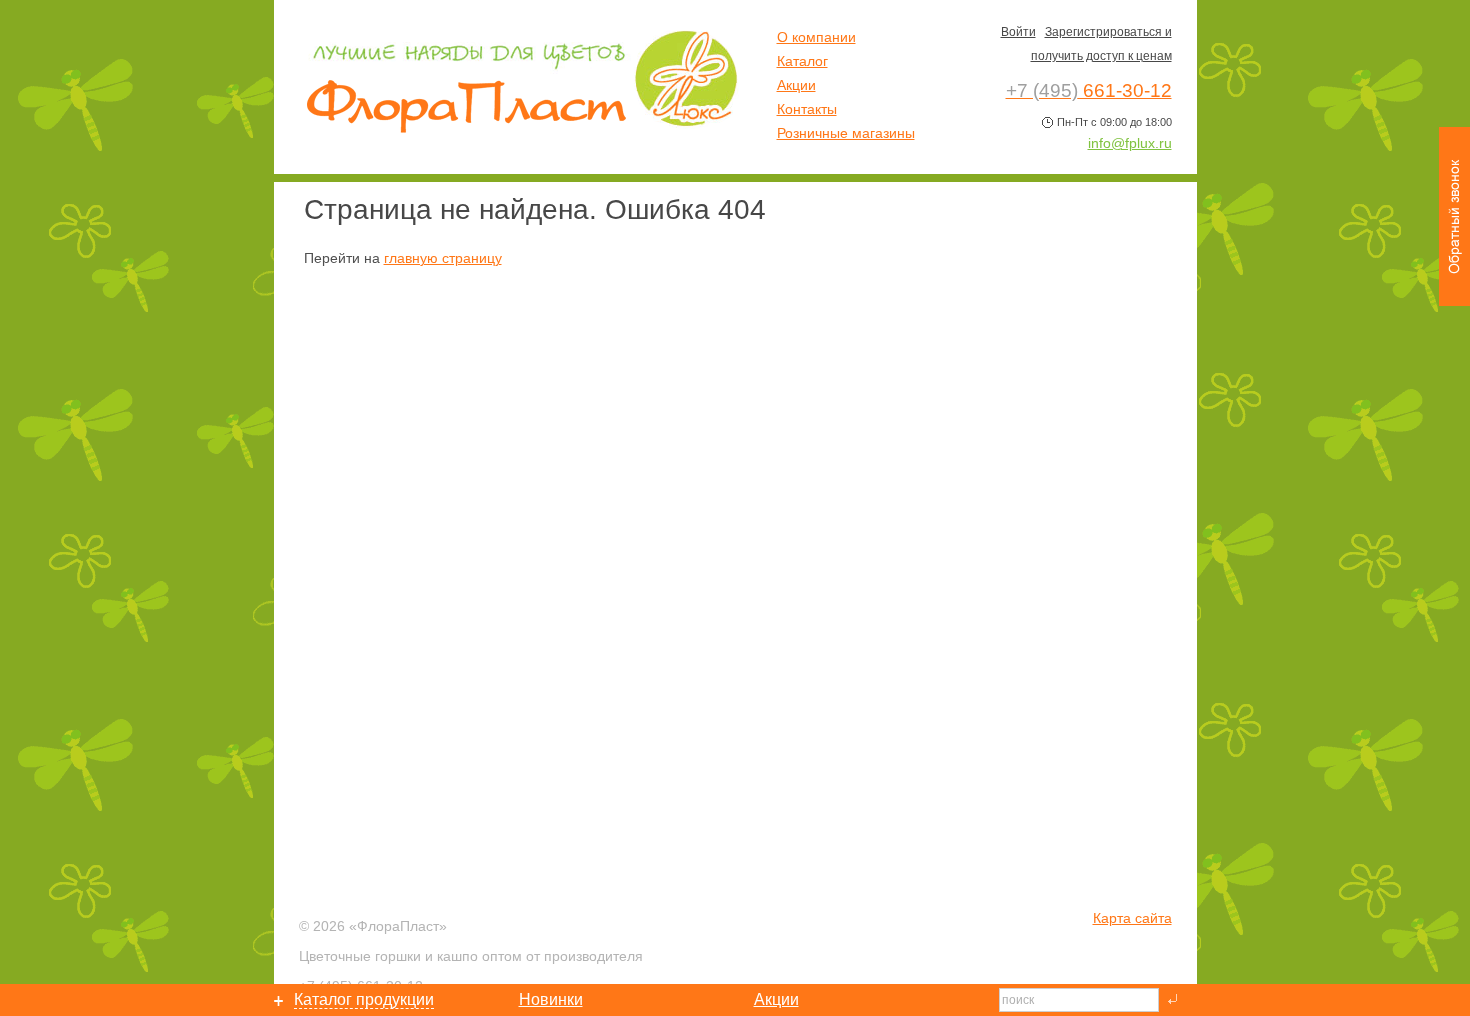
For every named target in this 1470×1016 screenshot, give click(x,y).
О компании (816, 37)
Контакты (807, 109)
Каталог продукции (364, 999)
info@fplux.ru (1130, 143)
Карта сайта (1132, 918)
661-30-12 (1089, 90)
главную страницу (443, 258)
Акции (796, 85)
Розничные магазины (846, 133)
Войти (1018, 32)
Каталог (802, 61)
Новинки (551, 999)
